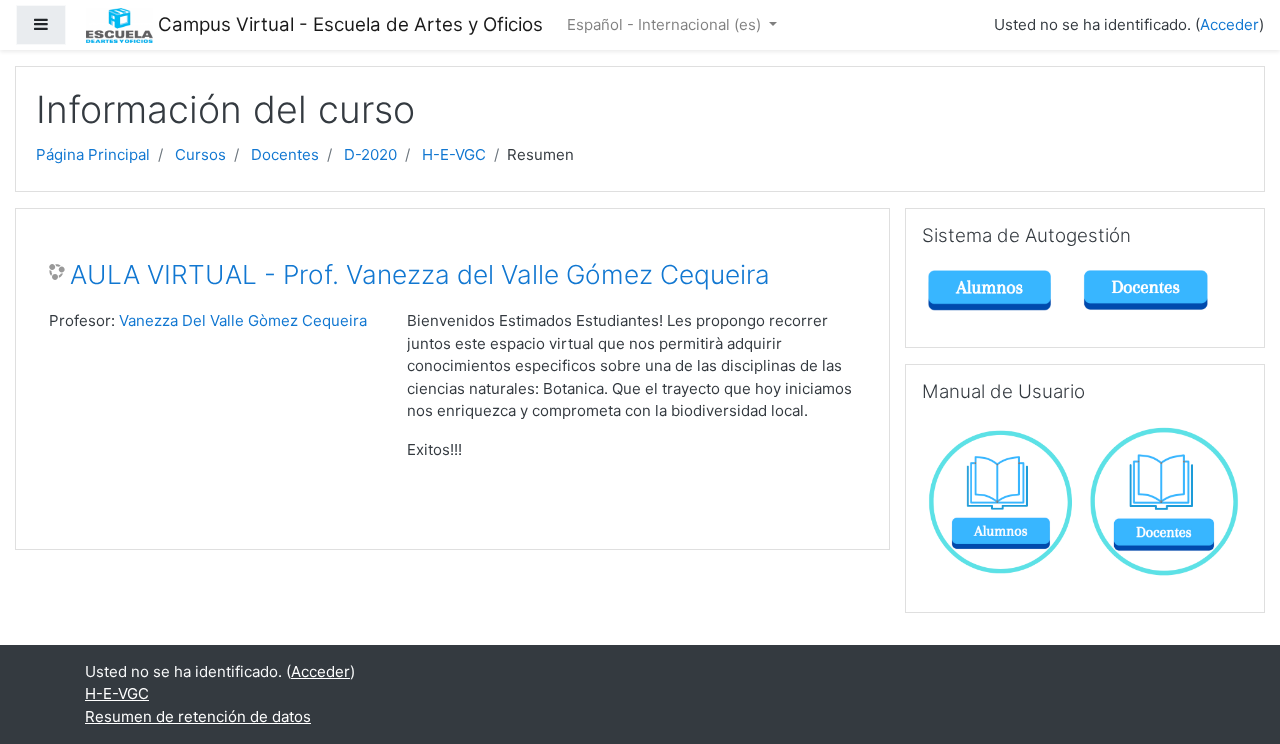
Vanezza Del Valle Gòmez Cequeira (243, 320)
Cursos (200, 154)
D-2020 (370, 154)
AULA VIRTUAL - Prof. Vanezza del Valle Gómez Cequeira (420, 274)
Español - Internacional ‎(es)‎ (666, 24)
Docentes (285, 154)
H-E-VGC (454, 154)
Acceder (1229, 24)
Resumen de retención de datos (198, 716)
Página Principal (93, 154)
